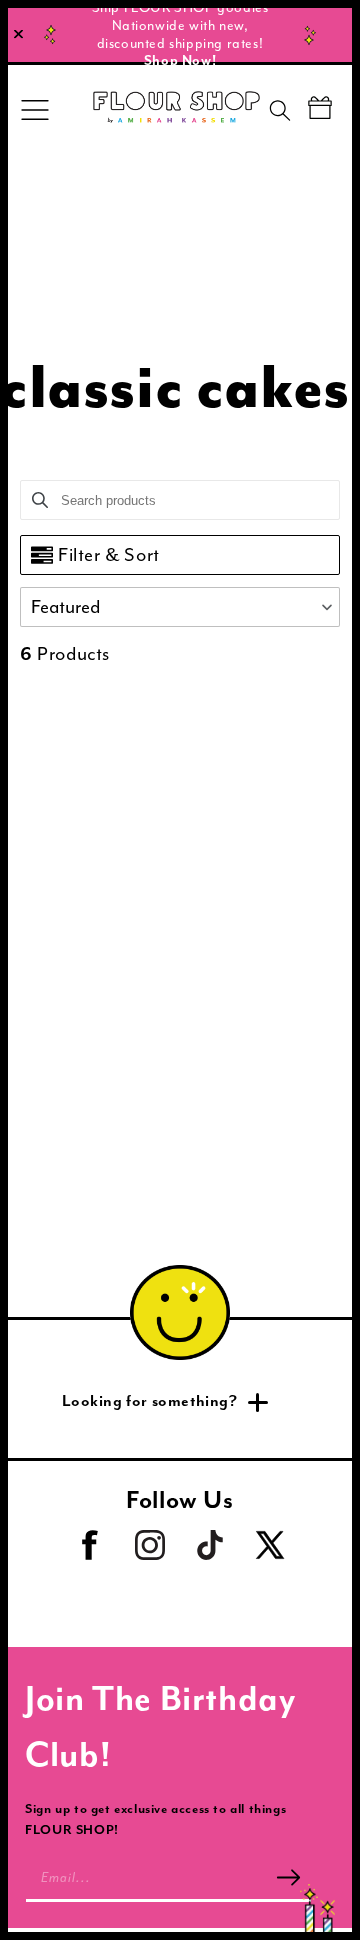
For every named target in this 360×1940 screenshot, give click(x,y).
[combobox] (297, 114)
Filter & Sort (109, 555)
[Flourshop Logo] (176, 110)
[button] (180, 607)
